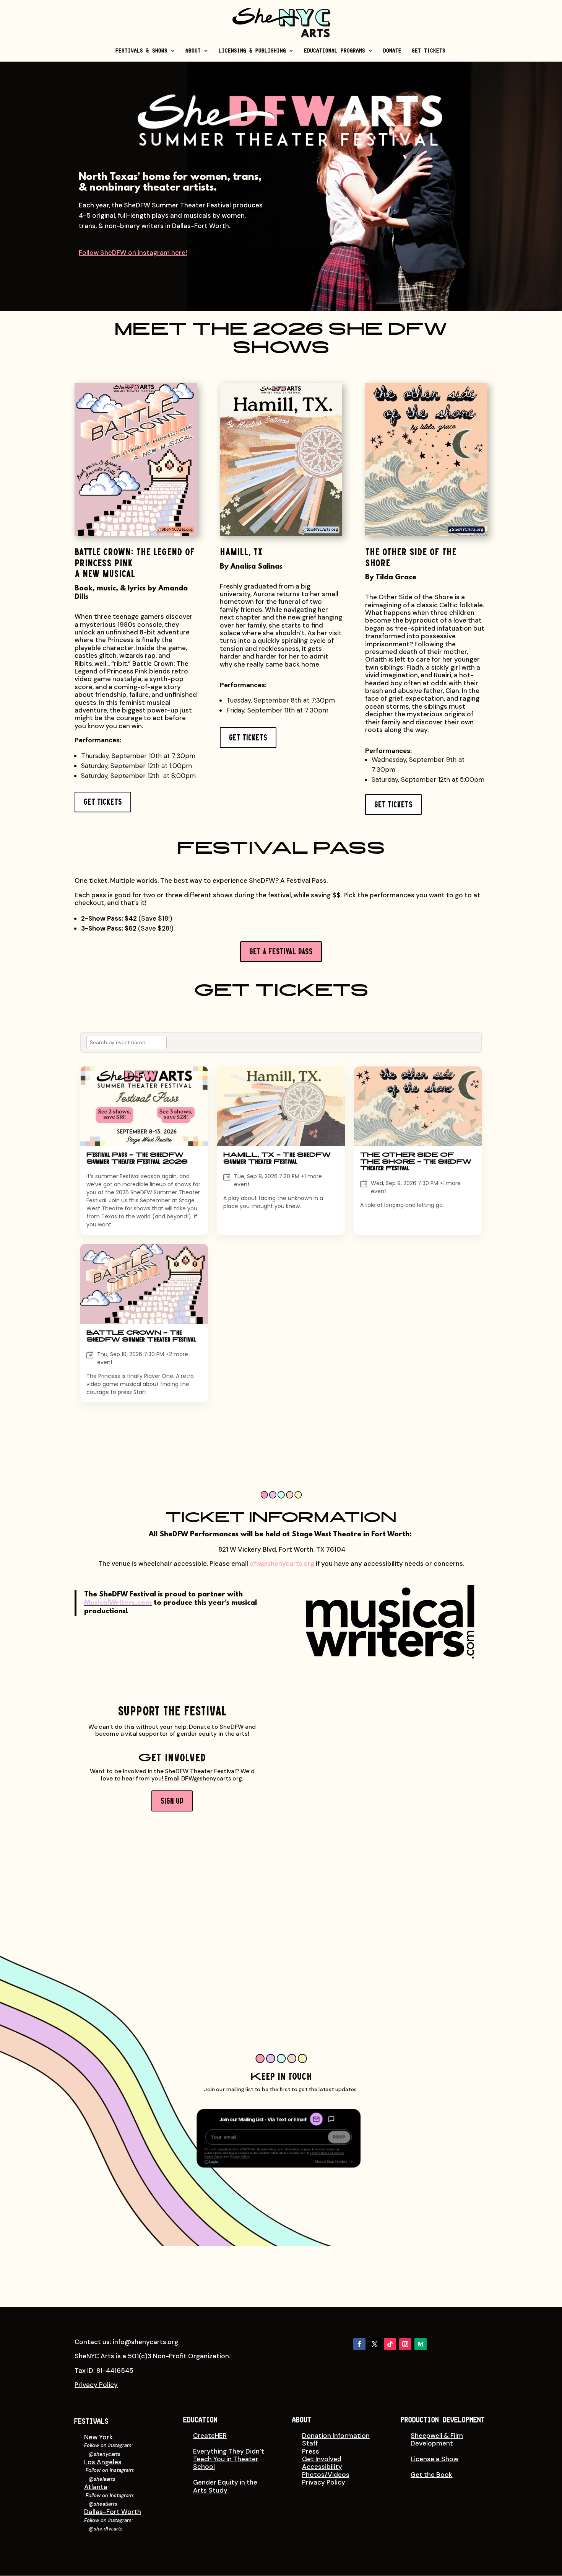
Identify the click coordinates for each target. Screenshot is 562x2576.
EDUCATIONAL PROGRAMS (335, 51)
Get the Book (431, 2475)
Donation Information (336, 2436)
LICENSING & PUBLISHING (253, 51)
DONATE (393, 51)
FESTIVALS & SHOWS (142, 51)
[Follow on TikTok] (390, 2344)
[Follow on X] (375, 2344)
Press (311, 2451)
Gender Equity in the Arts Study (225, 2486)
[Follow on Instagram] (405, 2344)
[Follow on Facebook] (359, 2344)
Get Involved (322, 2459)
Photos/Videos (326, 2475)
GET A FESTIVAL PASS (281, 951)
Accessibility (322, 2467)
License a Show (434, 2459)
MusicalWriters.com (118, 1603)
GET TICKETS (429, 51)
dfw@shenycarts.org (282, 1564)
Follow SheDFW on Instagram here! (133, 253)
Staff (310, 2443)
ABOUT (193, 51)
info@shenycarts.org (145, 2342)
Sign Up (172, 1801)
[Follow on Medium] (421, 2344)
